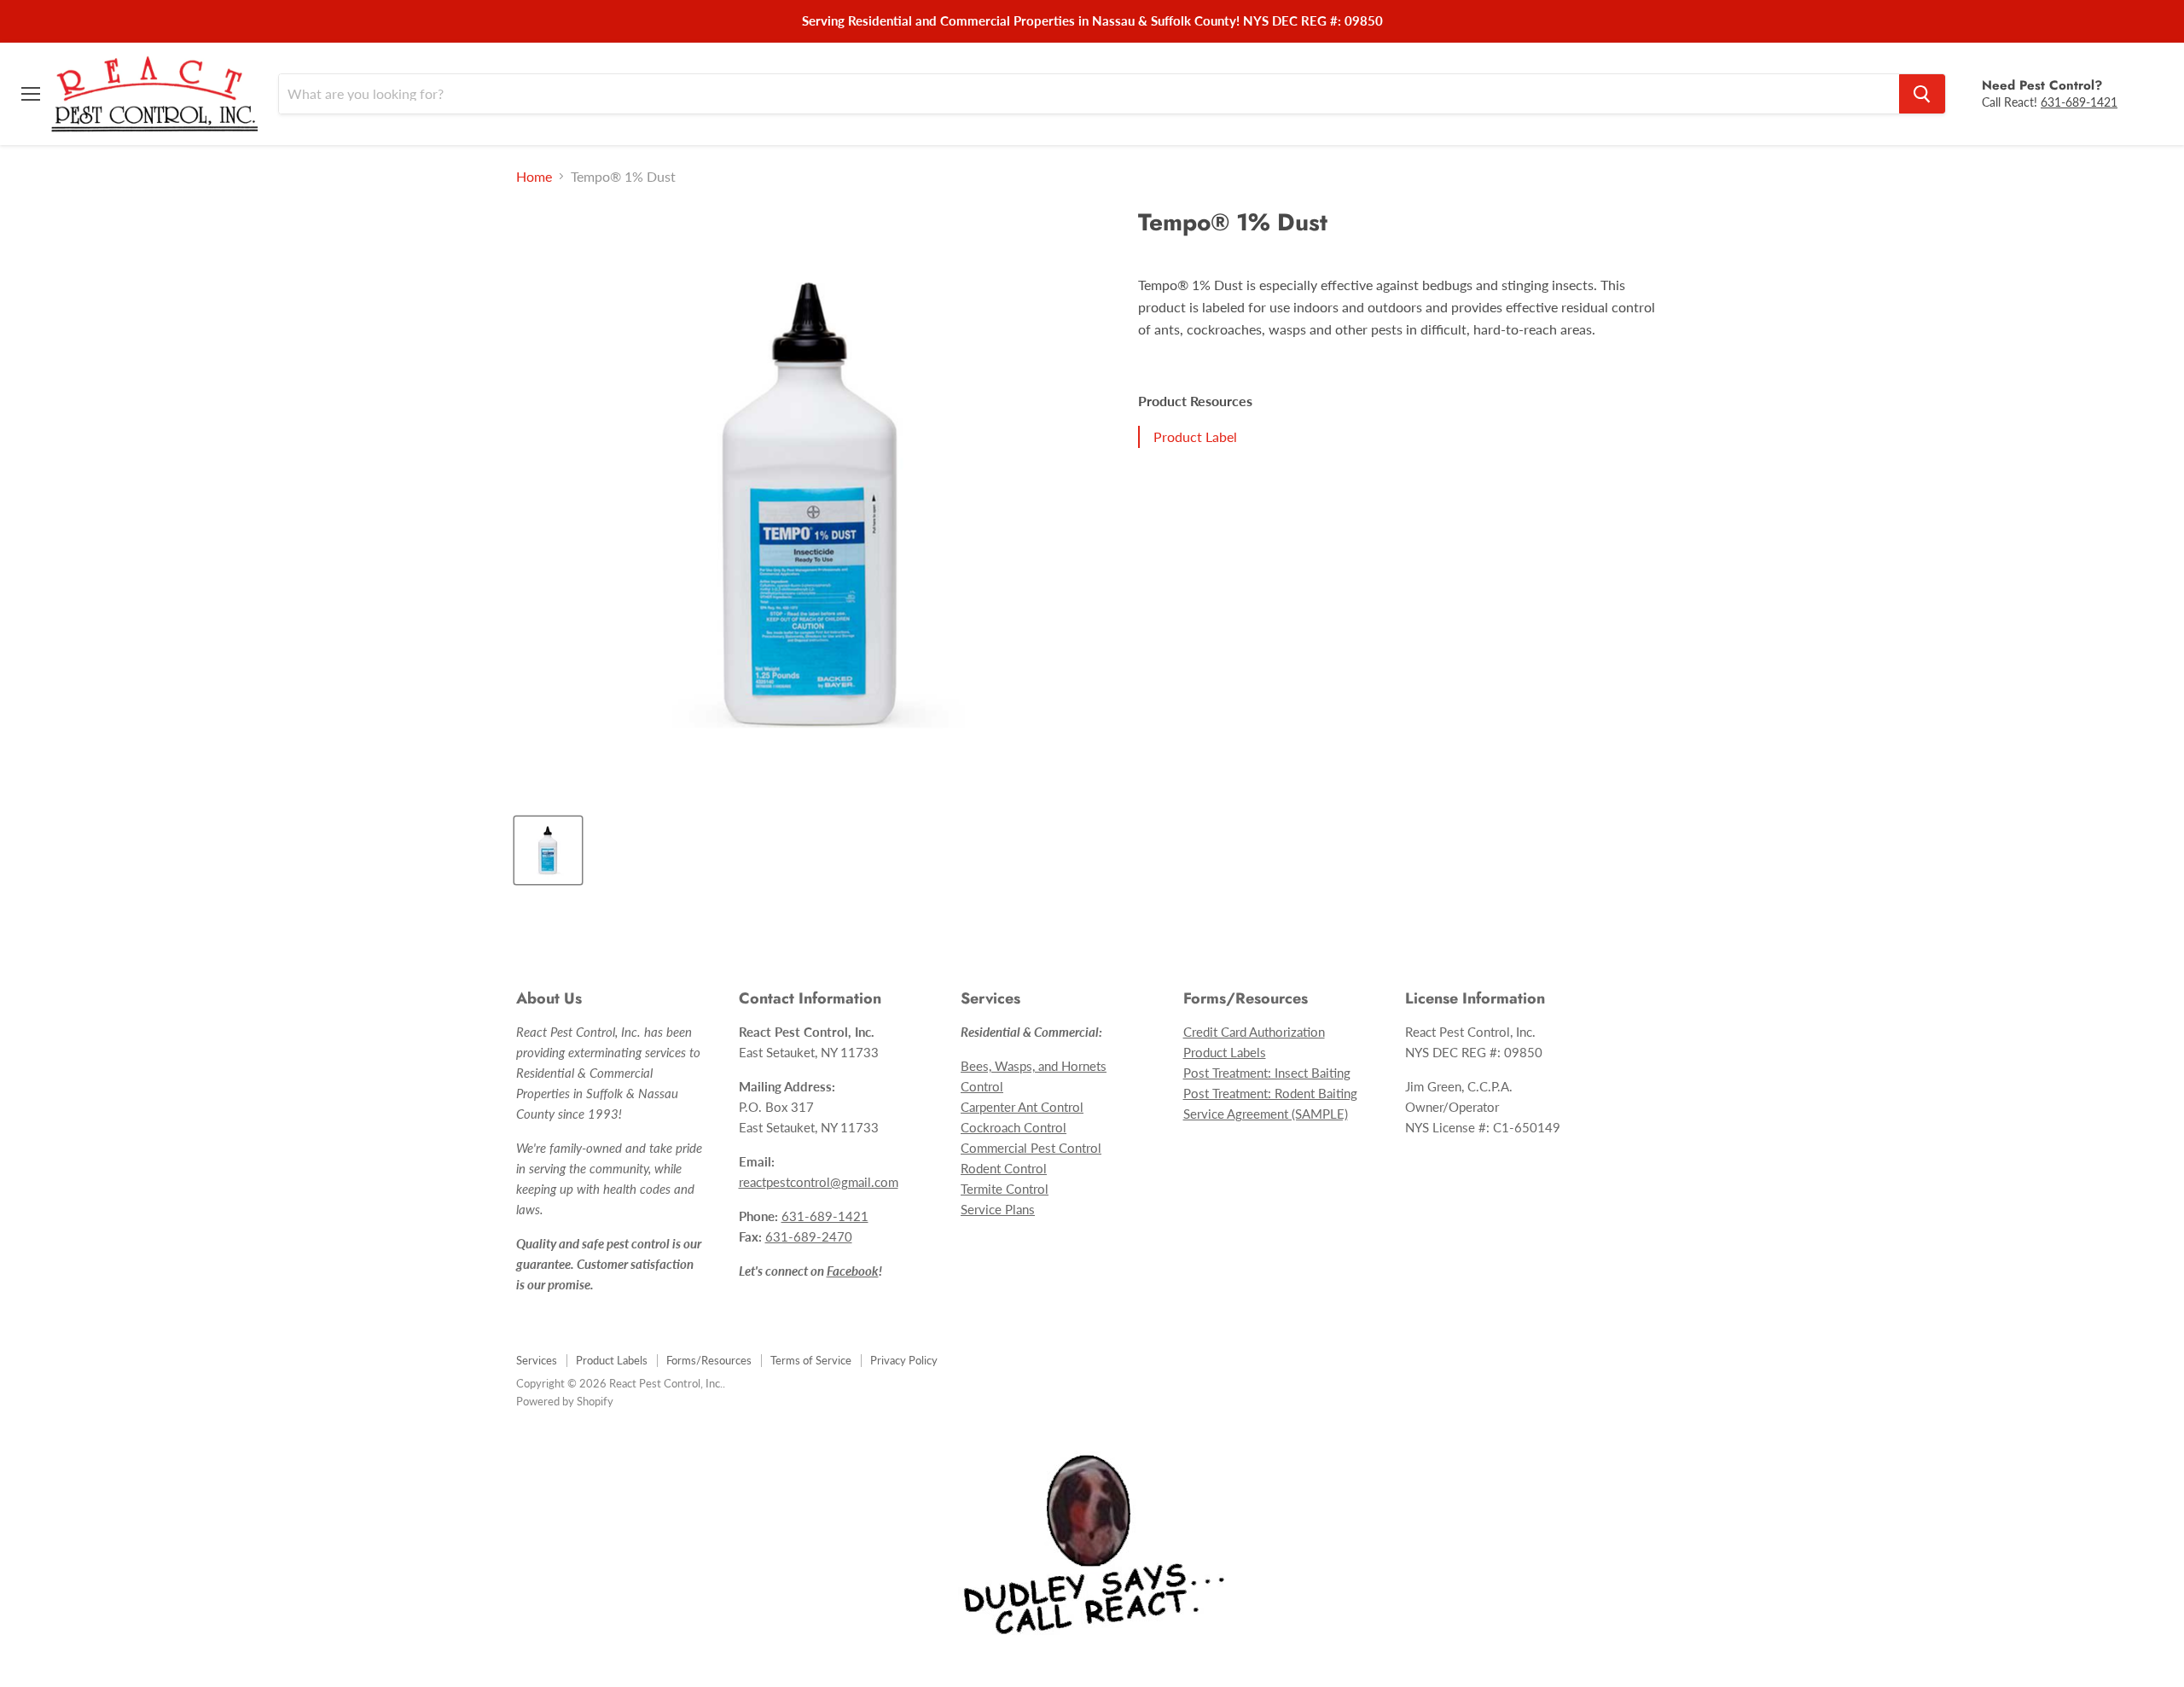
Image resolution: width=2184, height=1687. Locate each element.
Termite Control (1005, 1189)
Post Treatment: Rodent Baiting (1270, 1093)
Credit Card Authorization (1254, 1032)
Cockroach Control (1014, 1127)
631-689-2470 (809, 1236)
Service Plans (998, 1209)
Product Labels (1225, 1052)
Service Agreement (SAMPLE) (1266, 1114)
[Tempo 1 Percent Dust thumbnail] (548, 850)
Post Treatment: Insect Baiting (1267, 1073)
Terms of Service (811, 1360)
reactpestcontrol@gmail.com (819, 1182)
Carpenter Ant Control (1022, 1107)
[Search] (1922, 94)
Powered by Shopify (565, 1401)
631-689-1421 (2079, 101)
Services (537, 1360)
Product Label (1195, 436)
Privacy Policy (904, 1360)
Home (534, 177)
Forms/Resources (709, 1360)
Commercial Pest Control (1031, 1148)
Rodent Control (1004, 1168)
